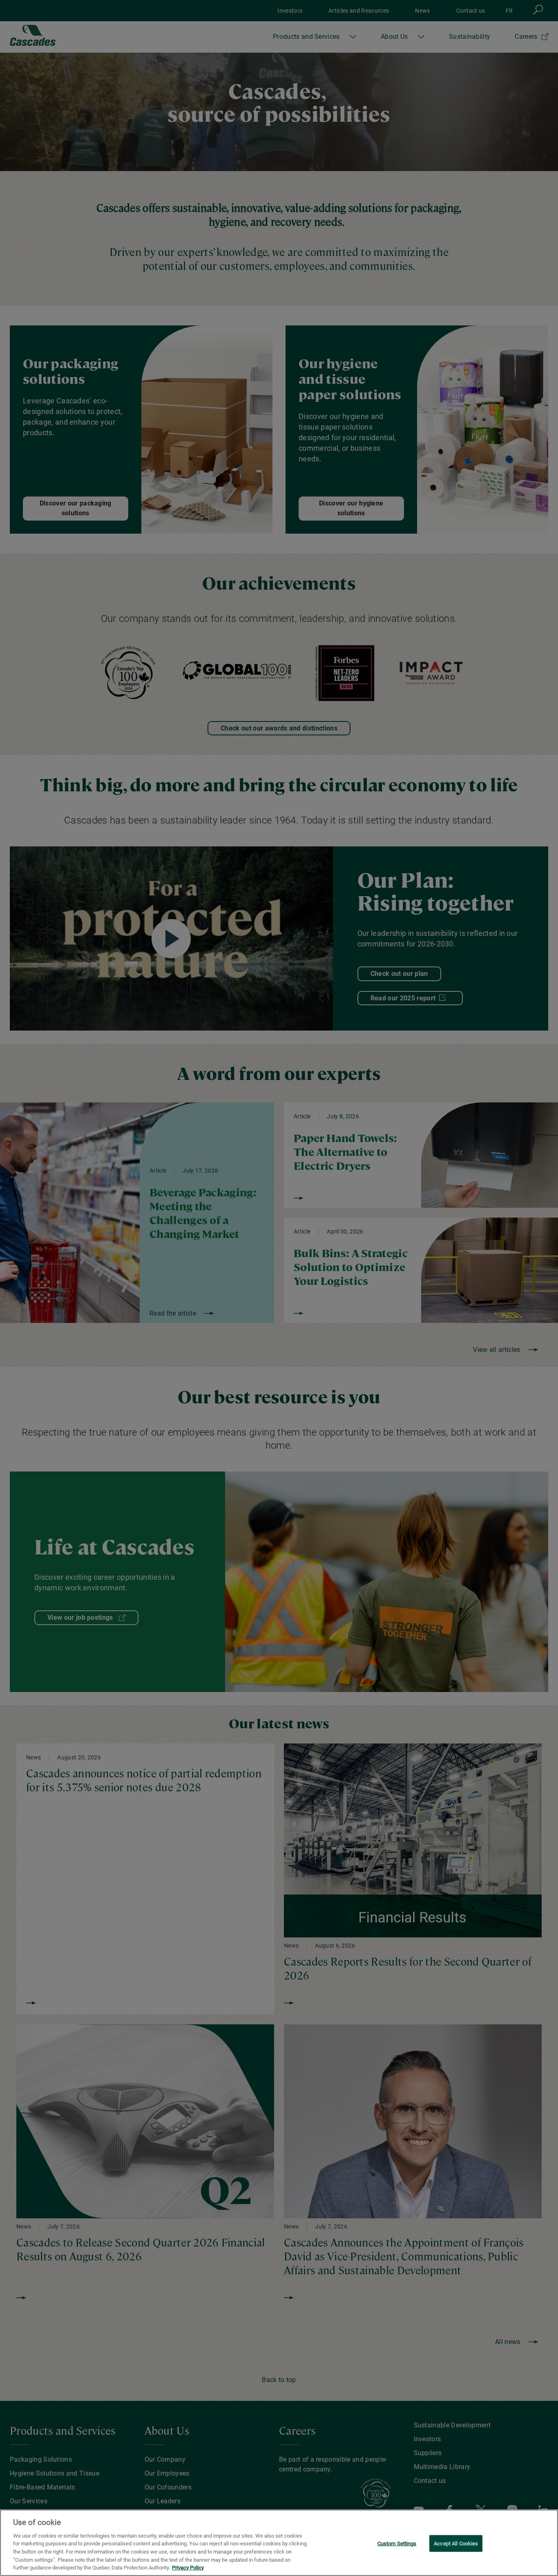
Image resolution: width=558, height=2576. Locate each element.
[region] (279, 2543)
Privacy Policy (188, 2568)
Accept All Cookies (456, 2543)
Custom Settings (397, 2543)
